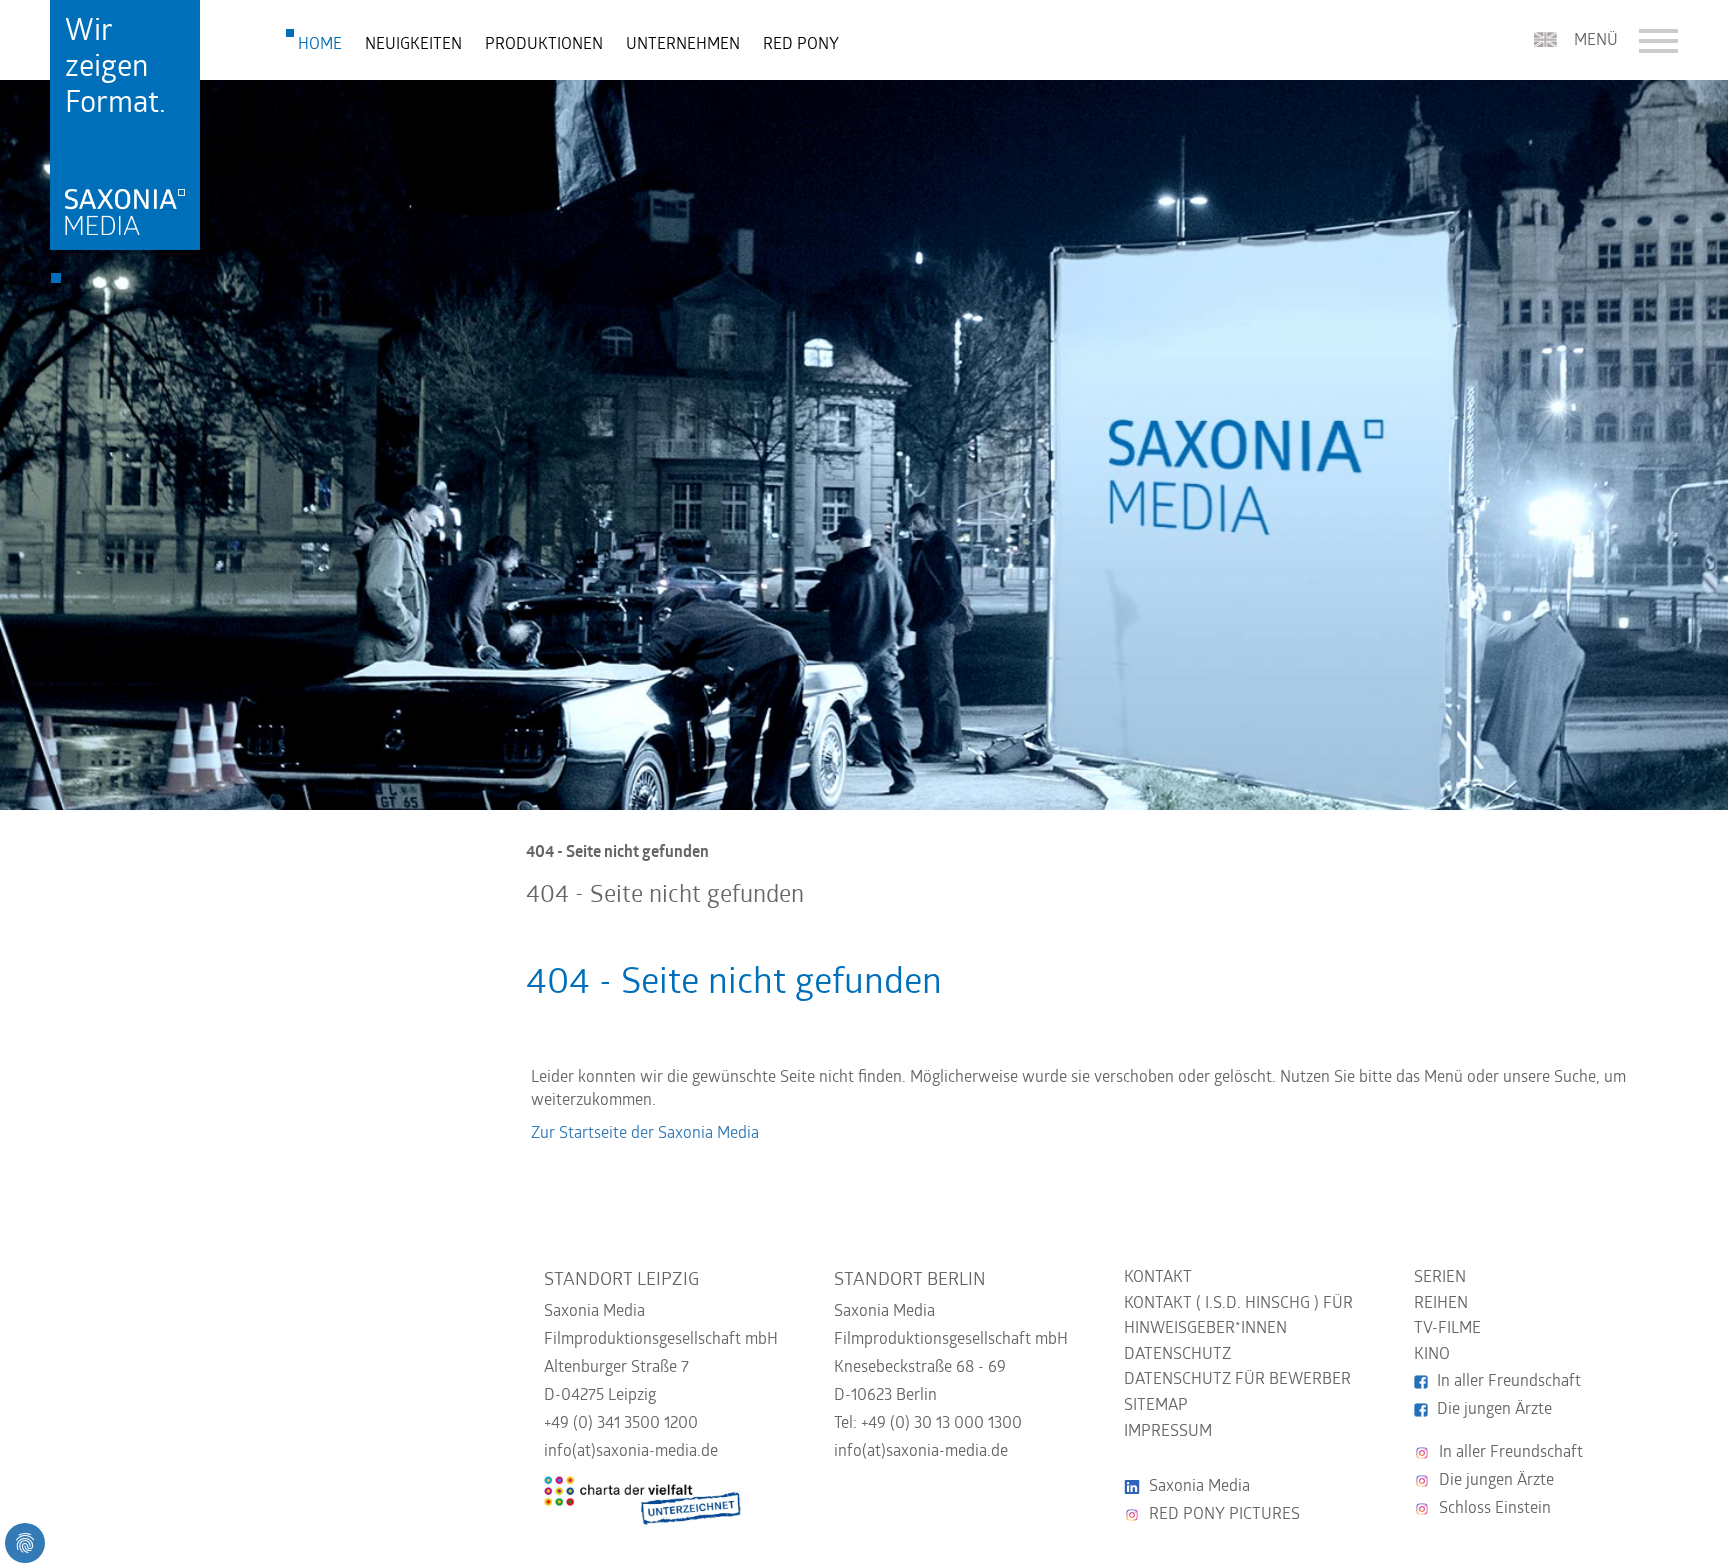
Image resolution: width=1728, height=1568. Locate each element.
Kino (1432, 1355)
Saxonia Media (1199, 1487)
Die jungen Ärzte (1494, 1410)
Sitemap (1156, 1406)
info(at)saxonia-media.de (631, 1452)
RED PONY (801, 45)
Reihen (1441, 1304)
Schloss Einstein (1495, 1509)
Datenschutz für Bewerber (1237, 1380)
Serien (1440, 1278)
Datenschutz (1177, 1355)
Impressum (1168, 1432)
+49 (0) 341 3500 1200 (621, 1424)
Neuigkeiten (413, 45)
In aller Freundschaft (1509, 1382)
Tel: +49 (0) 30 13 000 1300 (928, 1424)
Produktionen (544, 45)
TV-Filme (1447, 1329)
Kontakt (1158, 1278)
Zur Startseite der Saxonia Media (645, 1134)
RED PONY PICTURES (1224, 1515)
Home (320, 45)
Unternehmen (683, 45)
